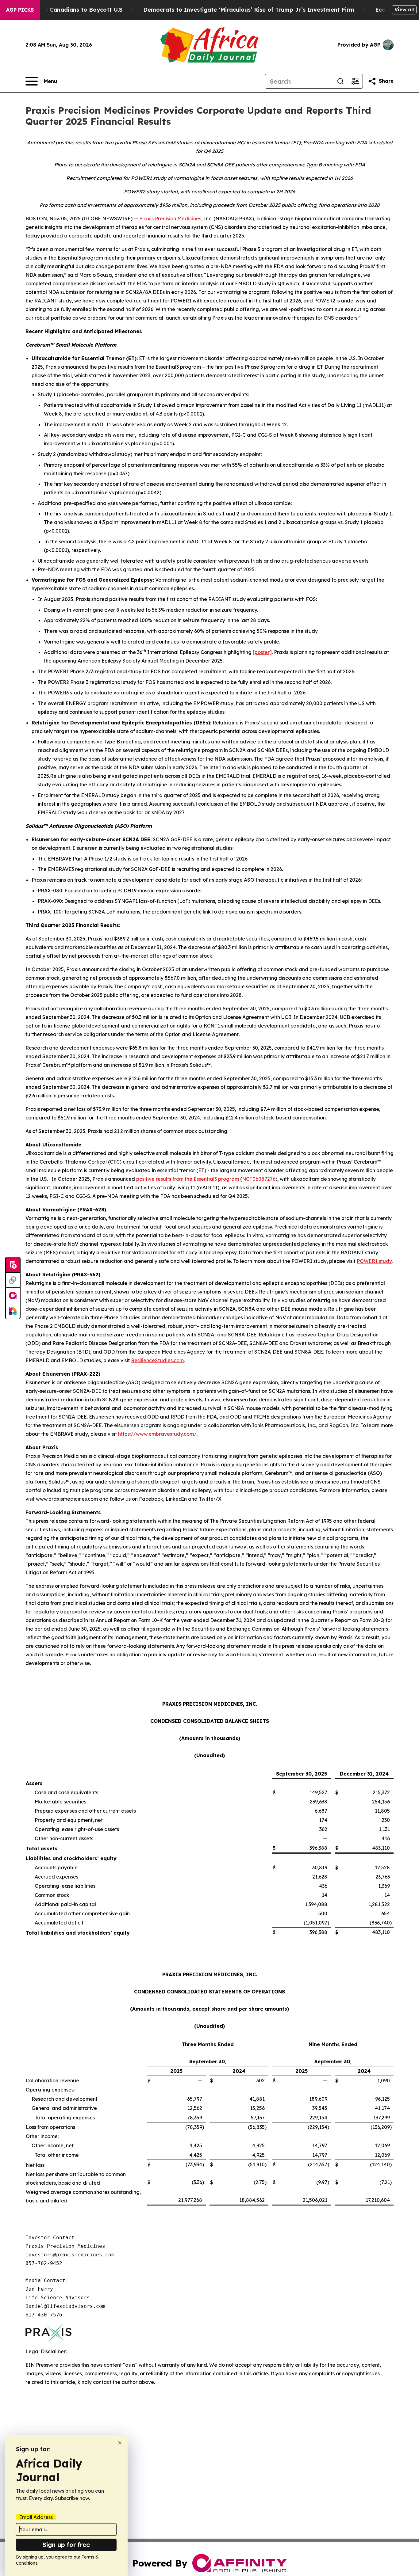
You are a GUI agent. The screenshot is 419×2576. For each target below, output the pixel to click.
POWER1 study (374, 1261)
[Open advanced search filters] (355, 81)
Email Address (36, 2517)
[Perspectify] (13, 1280)
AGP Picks (20, 10)
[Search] (340, 81)
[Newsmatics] (13, 1311)
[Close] (120, 2443)
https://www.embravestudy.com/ (157, 1434)
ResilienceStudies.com (157, 1360)
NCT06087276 (259, 1179)
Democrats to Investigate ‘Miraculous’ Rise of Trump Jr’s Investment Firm (249, 10)
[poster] (262, 652)
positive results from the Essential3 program (188, 1179)
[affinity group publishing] (13, 1296)
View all (404, 9)
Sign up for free (66, 2545)
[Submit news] (13, 1265)
